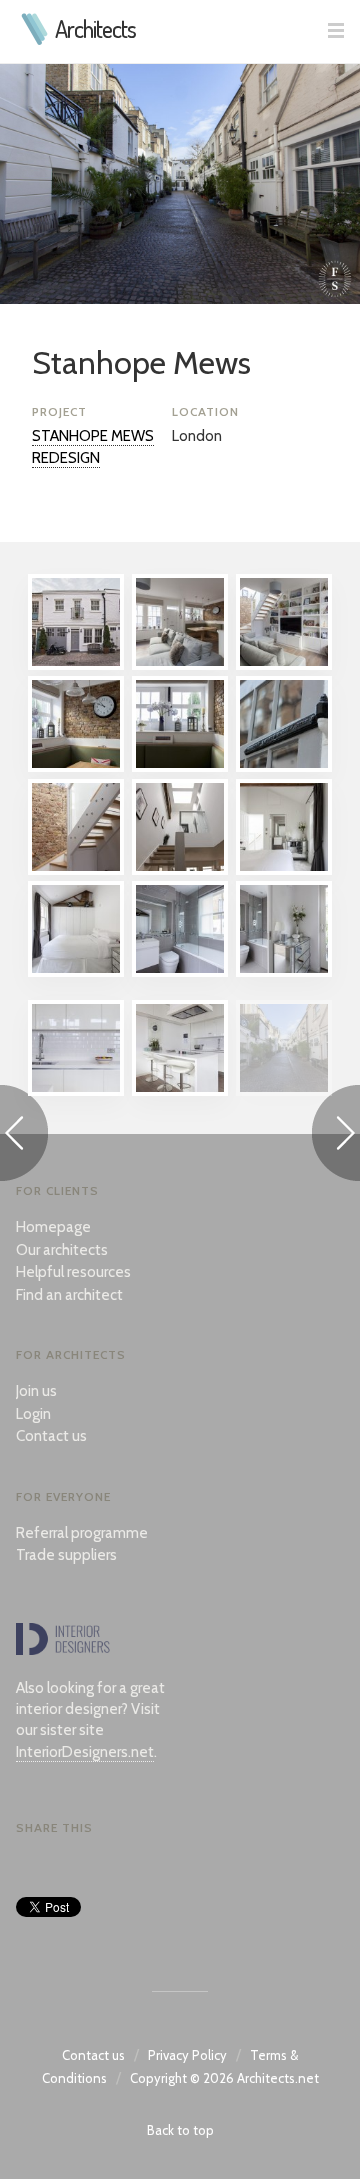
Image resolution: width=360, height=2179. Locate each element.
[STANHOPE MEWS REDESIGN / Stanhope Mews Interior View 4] (180, 767)
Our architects (62, 1250)
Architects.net (278, 2078)
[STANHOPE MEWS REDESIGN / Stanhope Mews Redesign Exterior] (76, 665)
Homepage (53, 1227)
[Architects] (35, 40)
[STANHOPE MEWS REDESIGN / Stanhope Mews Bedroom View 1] (284, 870)
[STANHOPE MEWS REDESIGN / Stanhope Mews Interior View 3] (76, 767)
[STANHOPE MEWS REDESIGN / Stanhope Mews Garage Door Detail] (284, 767)
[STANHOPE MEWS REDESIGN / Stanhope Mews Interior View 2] (284, 665)
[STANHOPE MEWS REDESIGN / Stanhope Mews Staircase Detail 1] (76, 870)
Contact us (51, 1436)
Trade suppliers (66, 1555)
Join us (36, 1391)
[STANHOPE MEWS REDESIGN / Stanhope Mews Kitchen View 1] (180, 1091)
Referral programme (82, 1533)
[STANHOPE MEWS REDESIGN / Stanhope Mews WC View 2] (284, 972)
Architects (95, 29)
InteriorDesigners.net (85, 1752)
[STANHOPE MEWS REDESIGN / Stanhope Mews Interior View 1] (180, 665)
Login (33, 1414)
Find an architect (69, 1295)
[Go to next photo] (336, 1136)
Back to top (180, 2130)
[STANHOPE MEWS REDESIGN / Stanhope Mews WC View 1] (180, 972)
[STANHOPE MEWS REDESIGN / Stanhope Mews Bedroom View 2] (76, 972)
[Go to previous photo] (24, 1136)
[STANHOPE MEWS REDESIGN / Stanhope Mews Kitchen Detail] (76, 1091)
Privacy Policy (187, 2055)
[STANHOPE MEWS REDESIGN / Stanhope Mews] (284, 1091)
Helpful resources (73, 1272)
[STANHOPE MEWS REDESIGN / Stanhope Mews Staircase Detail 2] (180, 870)
